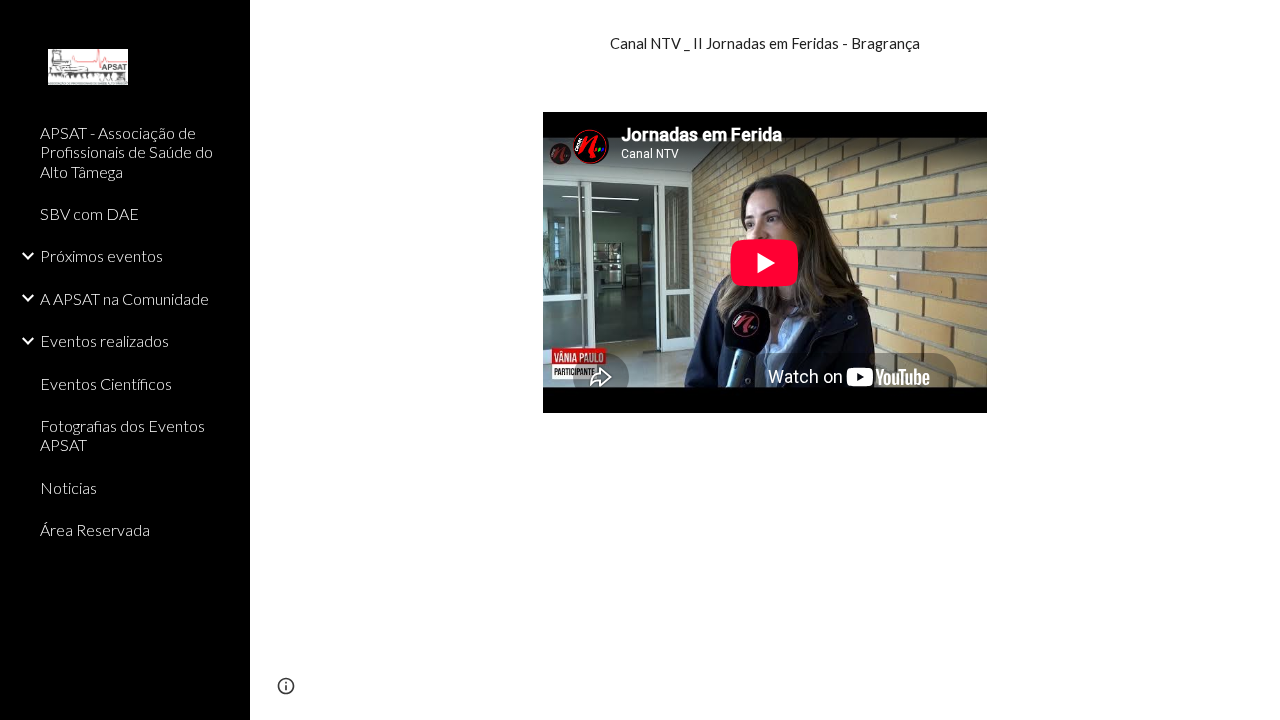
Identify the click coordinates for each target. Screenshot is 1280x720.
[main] (765, 44)
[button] (1256, 28)
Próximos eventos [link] (101, 255)
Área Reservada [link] (95, 529)
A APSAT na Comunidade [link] (124, 298)
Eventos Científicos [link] (106, 383)
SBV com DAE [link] (89, 213)
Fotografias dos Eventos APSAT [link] (122, 435)
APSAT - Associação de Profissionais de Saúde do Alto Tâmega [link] (126, 152)
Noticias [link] (68, 487)
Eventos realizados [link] (104, 340)
